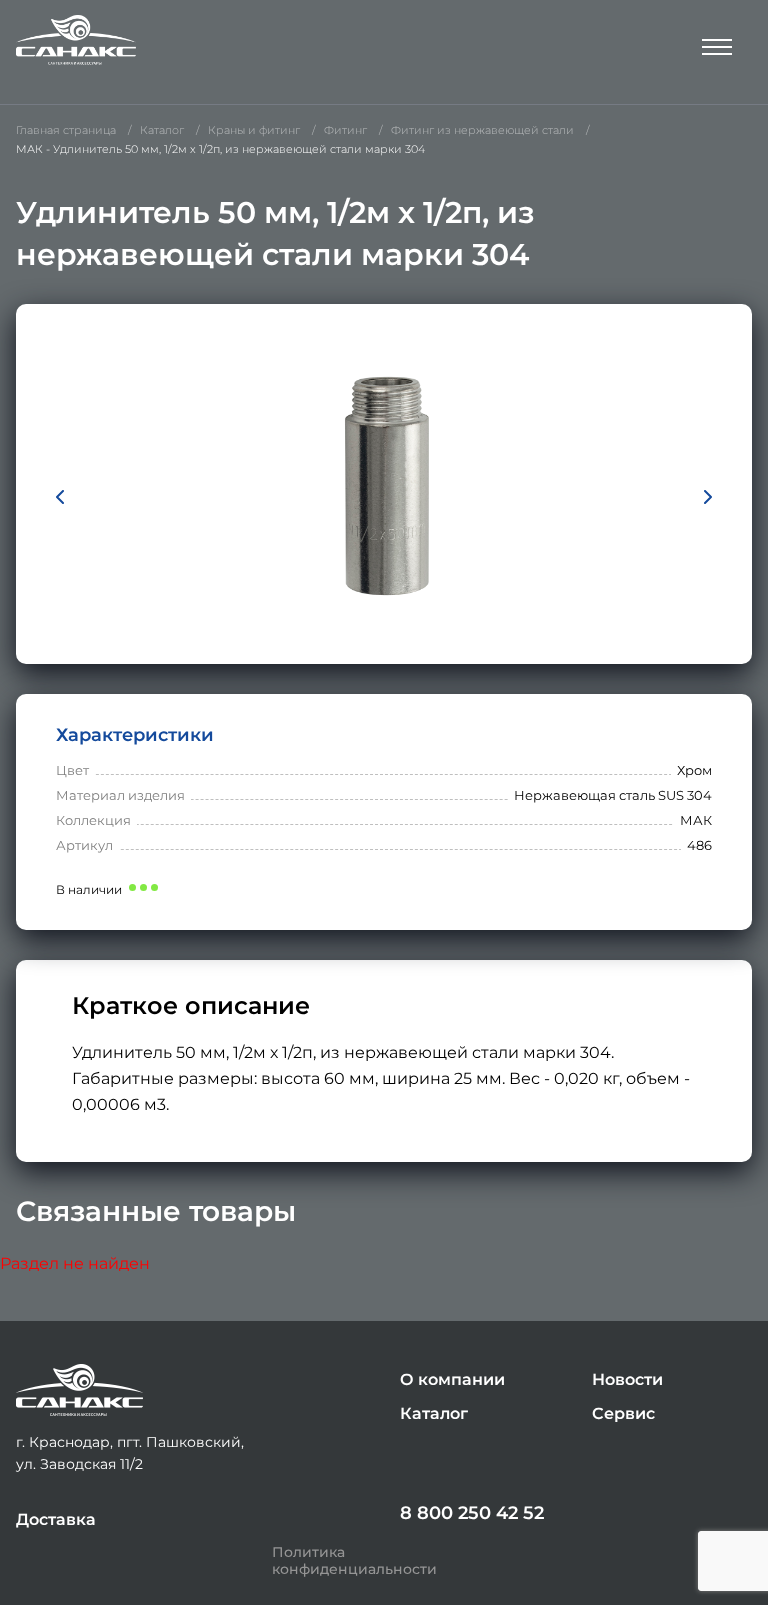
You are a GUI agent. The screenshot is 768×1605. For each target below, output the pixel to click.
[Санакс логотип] (76, 40)
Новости (627, 1379)
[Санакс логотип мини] (79, 1390)
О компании (452, 1379)
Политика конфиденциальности (354, 1561)
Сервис (623, 1413)
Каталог (434, 1413)
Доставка (56, 1519)
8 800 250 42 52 (472, 1513)
